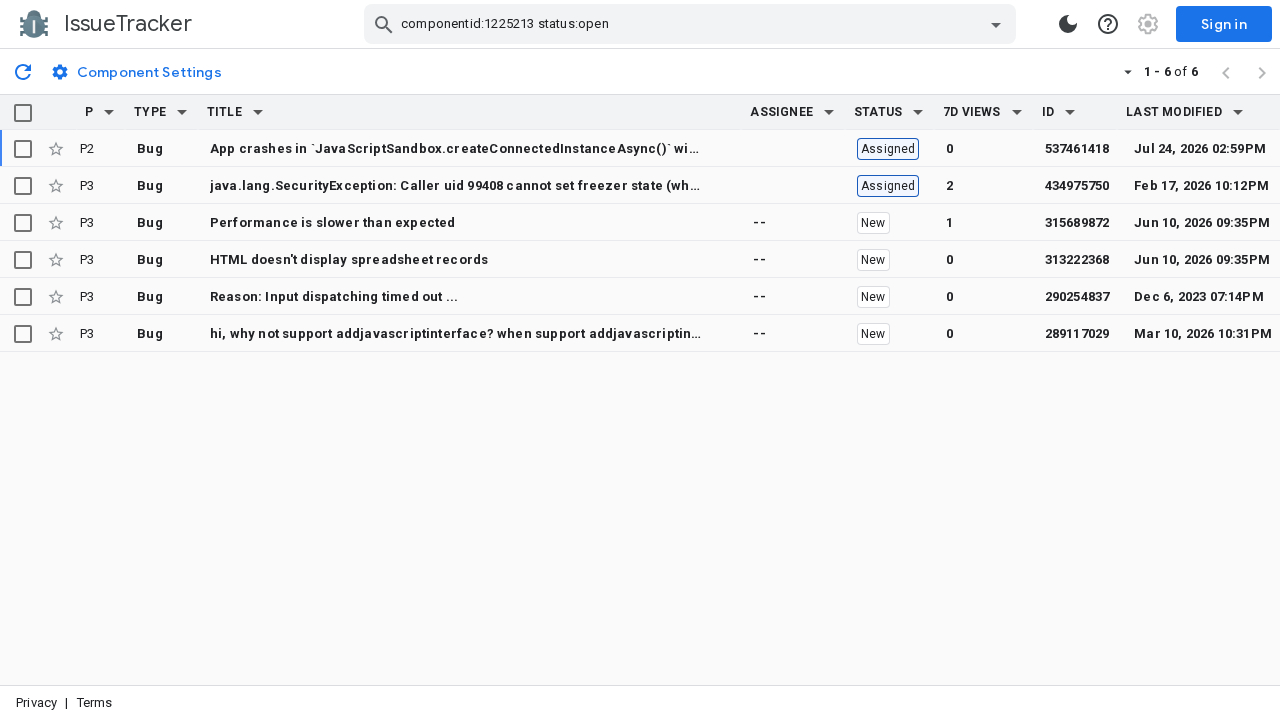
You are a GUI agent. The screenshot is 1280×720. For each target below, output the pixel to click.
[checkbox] (23, 113)
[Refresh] (23, 71)
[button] (109, 112)
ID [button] (1048, 112)
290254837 (1077, 296)
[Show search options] (996, 24)
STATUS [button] (878, 112)
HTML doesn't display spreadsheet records (349, 259)
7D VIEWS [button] (972, 112)
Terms (95, 702)
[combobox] (692, 24)
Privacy (36, 702)
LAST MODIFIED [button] (1173, 112)
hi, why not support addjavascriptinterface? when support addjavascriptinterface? (478, 333)
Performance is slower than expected (333, 222)
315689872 (1077, 222)
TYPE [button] (150, 112)
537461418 (1077, 148)
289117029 (1077, 333)
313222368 (1077, 259)
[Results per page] (1128, 71)
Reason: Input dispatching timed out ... (334, 296)
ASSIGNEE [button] (781, 112)
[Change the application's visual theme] (1068, 24)
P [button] (89, 112)
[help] (1108, 24)
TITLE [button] (224, 112)
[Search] (384, 24)
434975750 (1077, 185)
